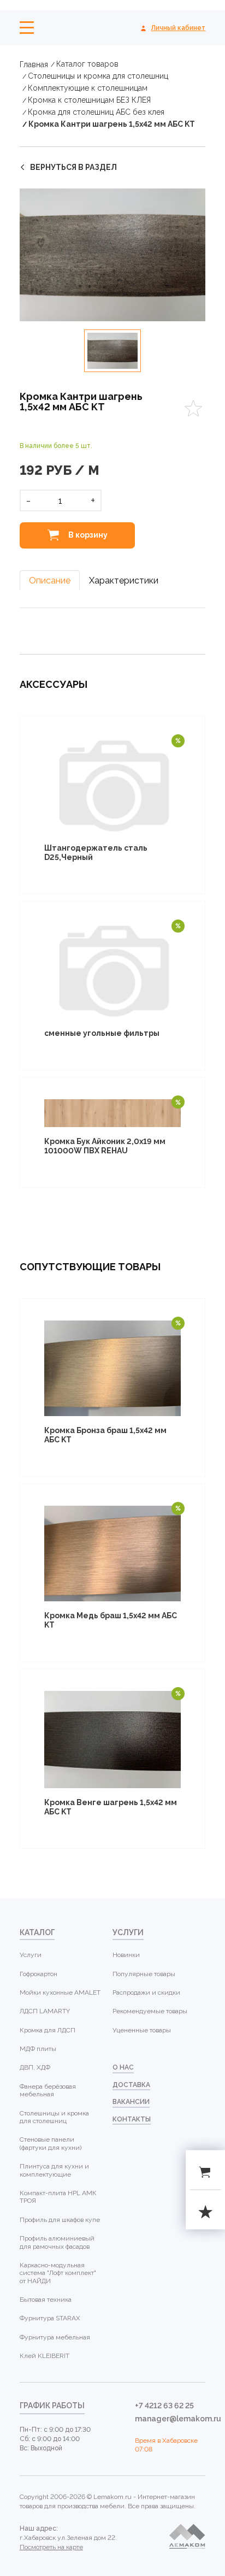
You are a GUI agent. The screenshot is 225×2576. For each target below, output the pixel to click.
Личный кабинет (178, 28)
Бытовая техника (46, 2300)
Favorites (193, 408)
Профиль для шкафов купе (60, 2220)
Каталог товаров (87, 64)
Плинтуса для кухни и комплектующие (54, 2170)
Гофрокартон (39, 1974)
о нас (123, 2067)
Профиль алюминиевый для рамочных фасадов (57, 2242)
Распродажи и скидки (146, 1993)
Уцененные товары (142, 2030)
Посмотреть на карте (51, 2547)
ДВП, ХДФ (35, 2067)
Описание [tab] (50, 580)
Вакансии (131, 2102)
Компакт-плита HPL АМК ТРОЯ (58, 2197)
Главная (34, 64)
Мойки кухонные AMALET (60, 1993)
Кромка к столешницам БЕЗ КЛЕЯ (89, 100)
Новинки (126, 1955)
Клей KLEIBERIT (45, 2356)
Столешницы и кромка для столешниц (98, 76)
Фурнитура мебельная (55, 2337)
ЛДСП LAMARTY (45, 2011)
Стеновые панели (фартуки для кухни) (51, 2143)
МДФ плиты (38, 2049)
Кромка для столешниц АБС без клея (96, 112)
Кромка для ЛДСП (48, 2030)
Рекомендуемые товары (150, 2011)
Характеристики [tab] (124, 580)
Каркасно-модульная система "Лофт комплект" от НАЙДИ (58, 2273)
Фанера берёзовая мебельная (48, 2090)
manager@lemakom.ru (170, 2419)
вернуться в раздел (73, 167)
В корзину (87, 535)
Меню (27, 28)
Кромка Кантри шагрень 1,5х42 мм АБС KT (112, 124)
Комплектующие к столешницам (88, 88)
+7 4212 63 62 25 (164, 2406)
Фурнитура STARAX (50, 2318)
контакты (132, 2119)
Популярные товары (144, 1974)
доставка (131, 2085)
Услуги (31, 1955)
